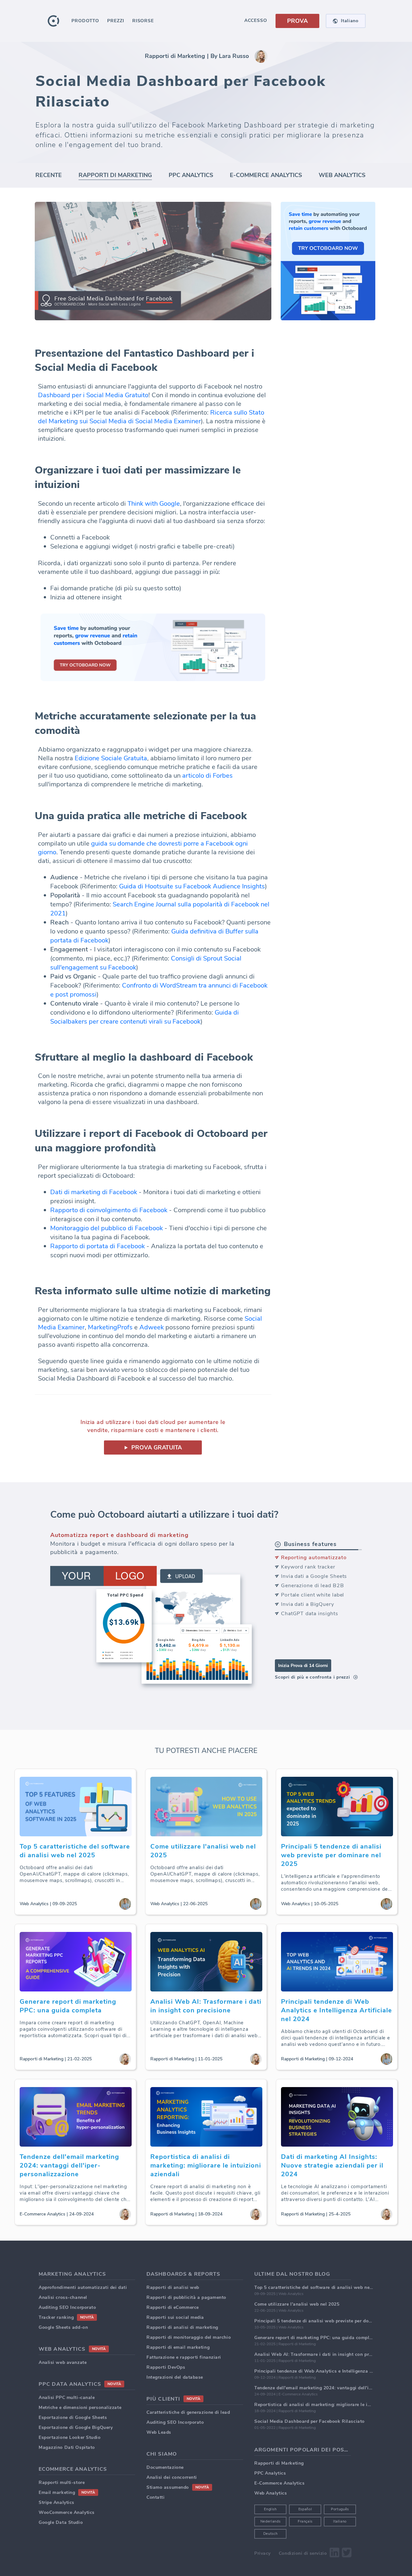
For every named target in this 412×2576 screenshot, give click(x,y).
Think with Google (154, 504)
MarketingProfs (110, 1327)
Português (340, 2509)
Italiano (340, 2521)
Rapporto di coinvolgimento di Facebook (109, 1210)
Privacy (262, 2553)
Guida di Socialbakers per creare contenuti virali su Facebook (145, 1017)
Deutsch (271, 2534)
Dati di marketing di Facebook (94, 1192)
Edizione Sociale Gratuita (111, 758)
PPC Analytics (191, 175)
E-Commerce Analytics (266, 175)
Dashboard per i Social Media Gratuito (93, 395)
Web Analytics (342, 175)
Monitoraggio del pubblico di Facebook (107, 1228)
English (270, 2509)
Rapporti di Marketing (175, 56)
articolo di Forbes (207, 776)
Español (305, 2509)
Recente (49, 175)
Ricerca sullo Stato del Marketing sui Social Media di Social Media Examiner (151, 417)
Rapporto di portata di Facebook (98, 1246)
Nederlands (271, 2521)
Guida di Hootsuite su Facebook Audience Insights (192, 886)
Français (305, 2521)
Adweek (152, 1327)
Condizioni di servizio (303, 2553)
